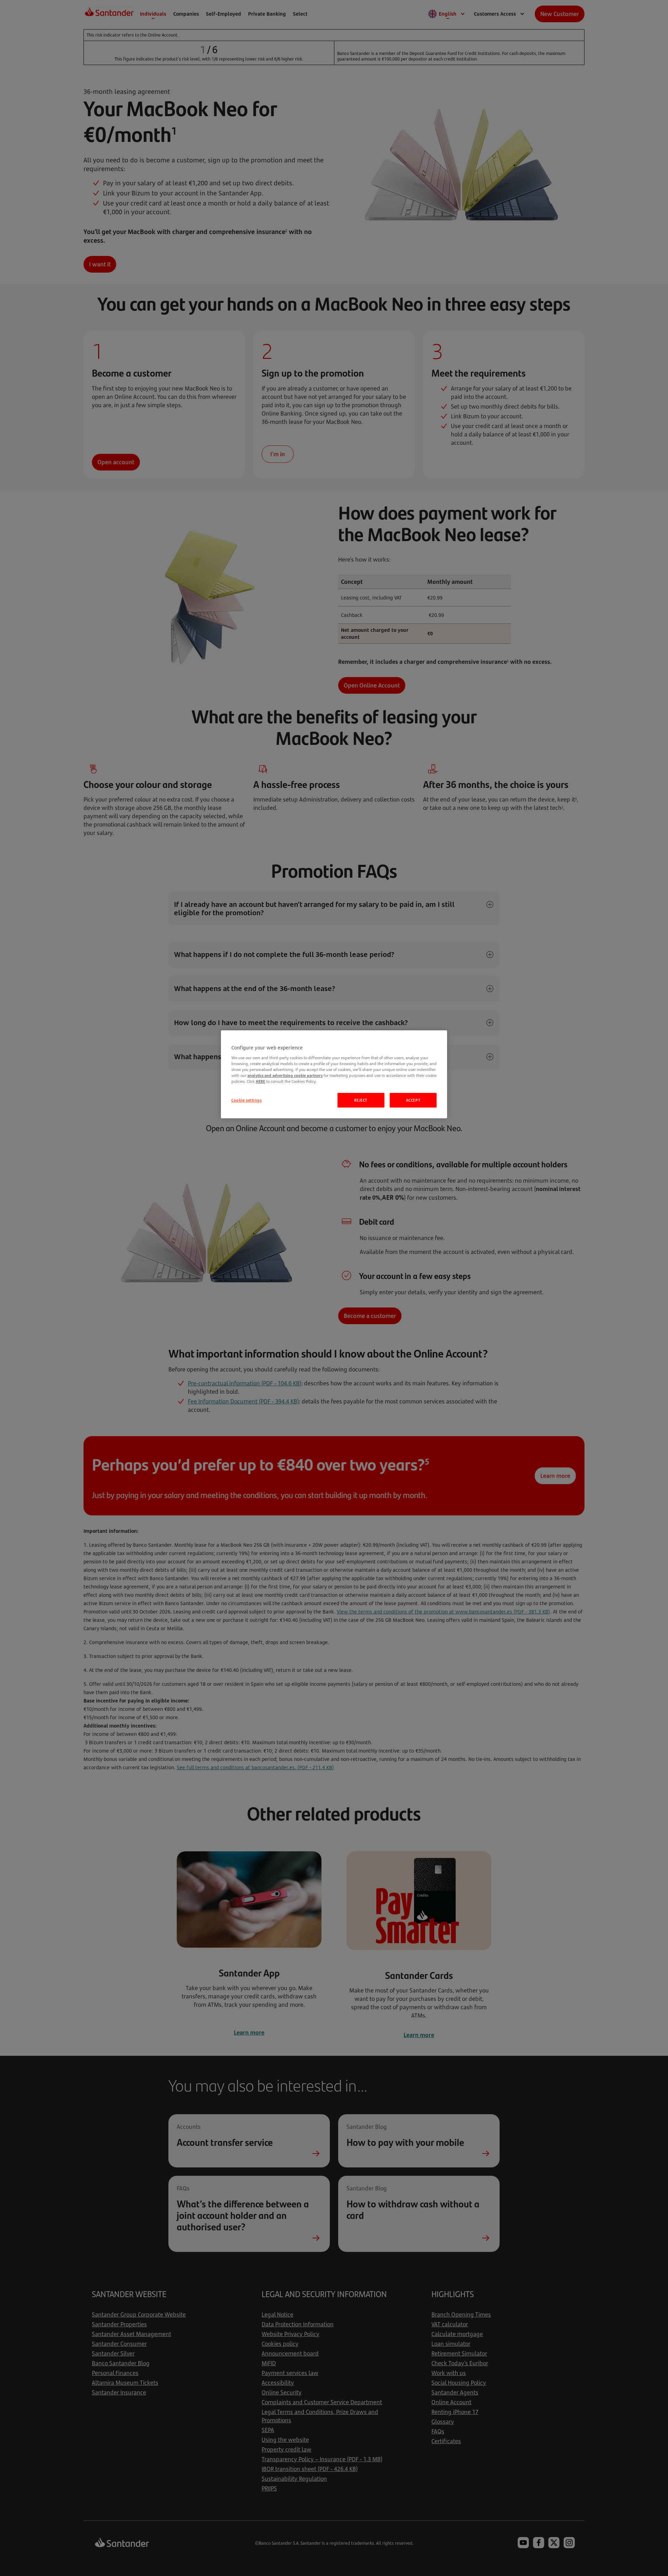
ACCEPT (413, 1100)
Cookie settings (247, 1100)
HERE (260, 1081)
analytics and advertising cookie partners (285, 1075)
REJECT (361, 1100)
